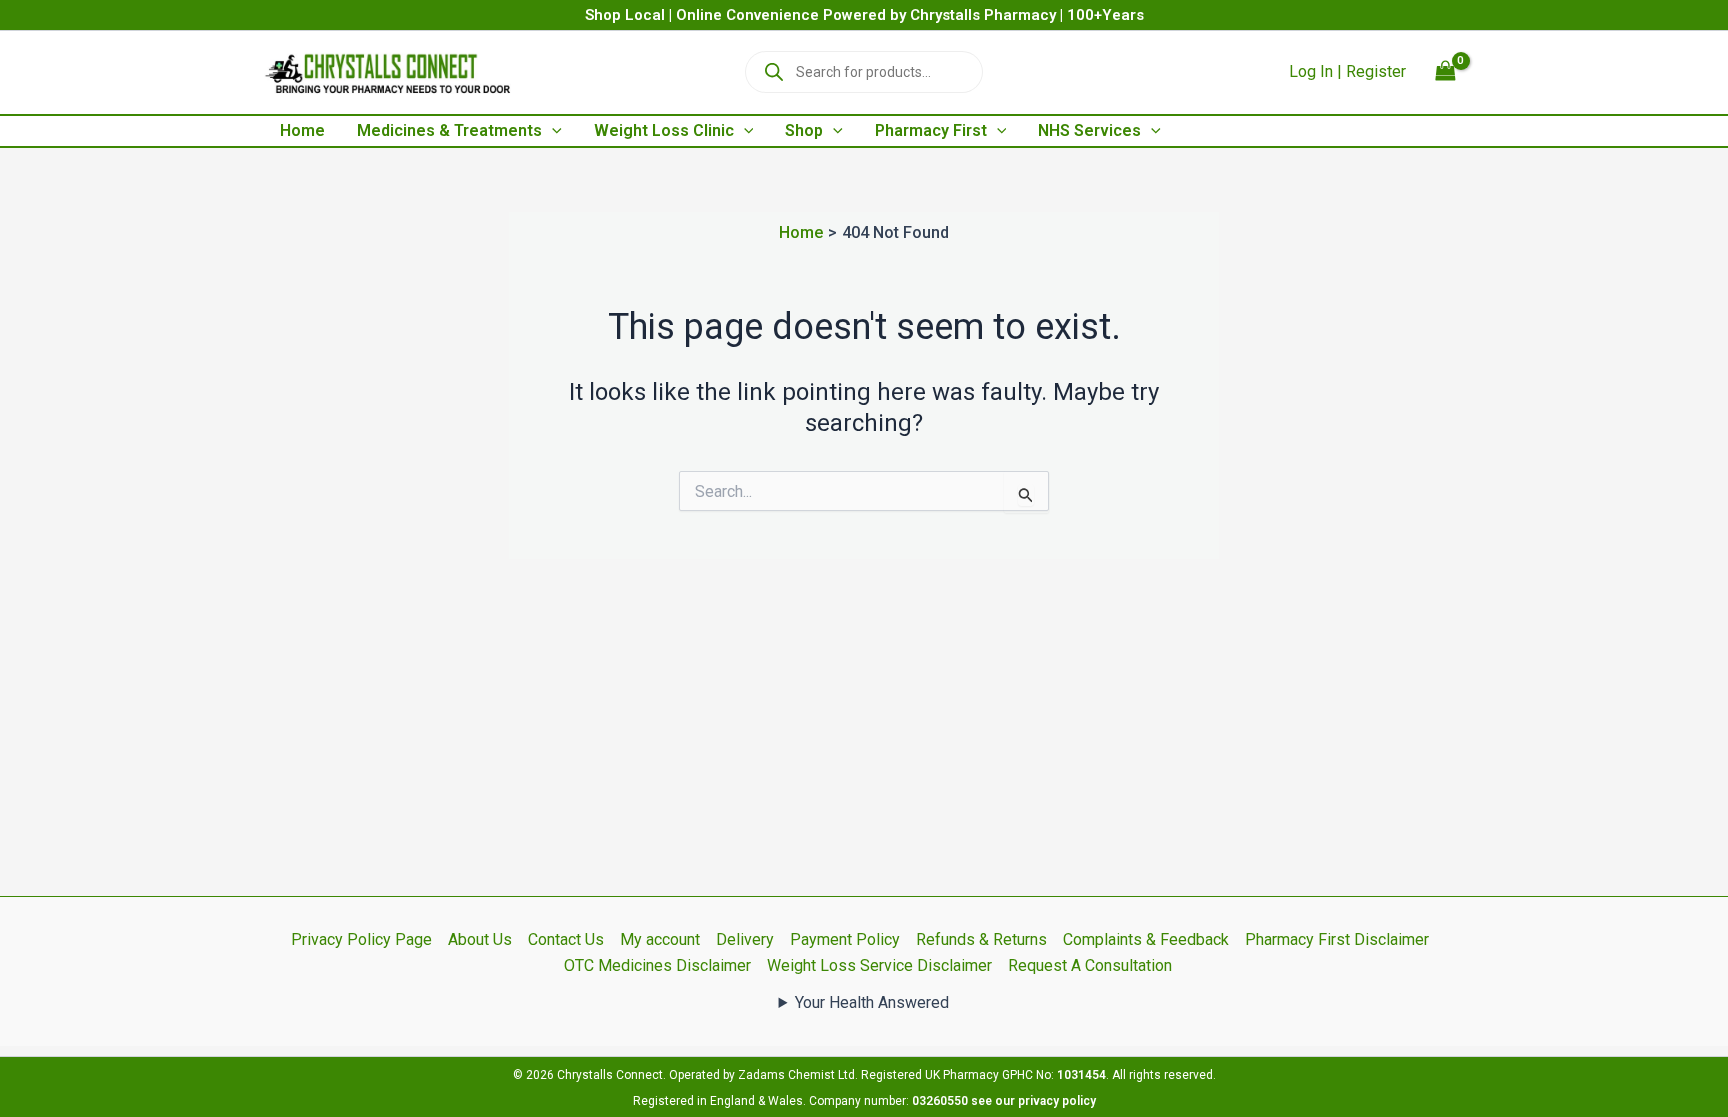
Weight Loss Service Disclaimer (879, 965)
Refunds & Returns (981, 939)
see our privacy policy (1033, 1101)
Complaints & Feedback (1146, 939)
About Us (480, 939)
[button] (552, 131)
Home (302, 130)
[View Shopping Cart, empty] (1445, 72)
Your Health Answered (872, 1002)
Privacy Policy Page (361, 939)
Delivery (745, 939)
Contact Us (566, 939)
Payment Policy (845, 939)
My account (660, 939)
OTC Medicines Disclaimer (657, 965)
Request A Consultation (1090, 965)
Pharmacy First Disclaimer (1337, 939)
